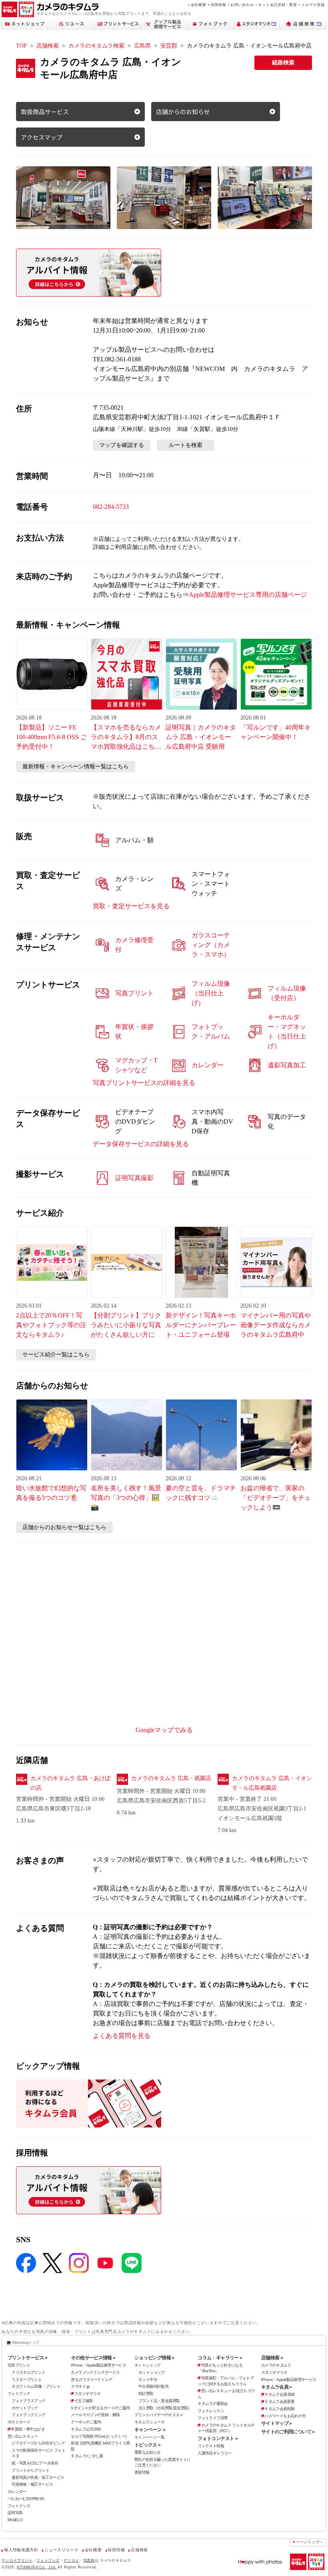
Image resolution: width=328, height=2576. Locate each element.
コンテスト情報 (211, 2446)
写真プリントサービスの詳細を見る (144, 1083)
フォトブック (19, 2394)
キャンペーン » (150, 2430)
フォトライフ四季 (213, 2418)
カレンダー (17, 2491)
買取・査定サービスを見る (131, 906)
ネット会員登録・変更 (277, 5)
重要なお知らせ (148, 2452)
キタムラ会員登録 (279, 2394)
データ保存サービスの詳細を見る (141, 1144)
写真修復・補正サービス (32, 2484)
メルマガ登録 (313, 5)
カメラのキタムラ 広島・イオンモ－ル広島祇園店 (272, 1783)
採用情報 (219, 5)
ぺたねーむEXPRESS (26, 2499)
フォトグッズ (19, 2506)
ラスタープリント (27, 2380)
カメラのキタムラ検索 (96, 46)
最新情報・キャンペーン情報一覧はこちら (76, 767)
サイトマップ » (277, 2423)
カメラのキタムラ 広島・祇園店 (171, 1778)
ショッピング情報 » (154, 2358)
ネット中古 (148, 2380)
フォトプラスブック (28, 2401)
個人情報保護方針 (21, 2550)
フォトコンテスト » (218, 2438)
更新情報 (142, 2472)
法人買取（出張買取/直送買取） (165, 2408)
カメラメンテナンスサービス (95, 2372)
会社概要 (199, 5)
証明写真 (15, 2513)
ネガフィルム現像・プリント (36, 2386)
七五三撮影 (84, 2401)
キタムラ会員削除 (279, 2409)
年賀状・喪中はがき (28, 2429)
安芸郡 (169, 46)
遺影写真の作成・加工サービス (38, 2477)
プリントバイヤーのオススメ (159, 2415)
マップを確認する (122, 445)
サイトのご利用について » (288, 2432)
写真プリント (19, 2365)
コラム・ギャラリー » (220, 2358)
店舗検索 (48, 46)
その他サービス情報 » (93, 2358)
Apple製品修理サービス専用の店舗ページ (248, 595)
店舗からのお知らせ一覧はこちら (64, 1527)
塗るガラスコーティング (91, 2380)
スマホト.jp (80, 2386)
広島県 (142, 46)
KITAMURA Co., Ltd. (37, 2567)
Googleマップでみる (164, 1730)
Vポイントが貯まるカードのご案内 (100, 2408)
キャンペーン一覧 (149, 2437)
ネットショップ (148, 2365)
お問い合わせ (242, 5)
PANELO (15, 2520)
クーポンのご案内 (86, 2422)
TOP (21, 46)
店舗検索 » (272, 2358)
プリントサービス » (28, 2358)
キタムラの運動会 (213, 2404)
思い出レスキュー (23, 2436)
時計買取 (146, 2394)
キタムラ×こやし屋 (87, 2456)
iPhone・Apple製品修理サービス (98, 2365)
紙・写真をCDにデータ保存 (35, 2463)
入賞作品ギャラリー (214, 2453)
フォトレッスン (211, 2411)
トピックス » (148, 2445)
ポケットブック (25, 2408)
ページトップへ (310, 2542)
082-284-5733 (111, 507)
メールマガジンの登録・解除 (95, 2415)
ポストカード (19, 2422)
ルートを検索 (186, 445)
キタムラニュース (149, 2422)
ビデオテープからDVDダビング (38, 2443)
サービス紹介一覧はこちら (56, 1355)
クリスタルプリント (28, 2372)
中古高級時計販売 (153, 2386)
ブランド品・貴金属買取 (159, 2401)
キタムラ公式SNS (86, 2429)
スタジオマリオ (87, 2394)
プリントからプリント (30, 2470)
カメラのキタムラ (276, 2365)
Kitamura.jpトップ (26, 2342)
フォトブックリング (28, 2415)
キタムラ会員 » (277, 2387)
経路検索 (283, 63)
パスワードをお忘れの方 (285, 2416)
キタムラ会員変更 (279, 2402)
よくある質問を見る (122, 2036)
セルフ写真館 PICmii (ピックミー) (98, 2436)
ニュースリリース (61, 2550)
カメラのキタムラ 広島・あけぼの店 (70, 1783)
